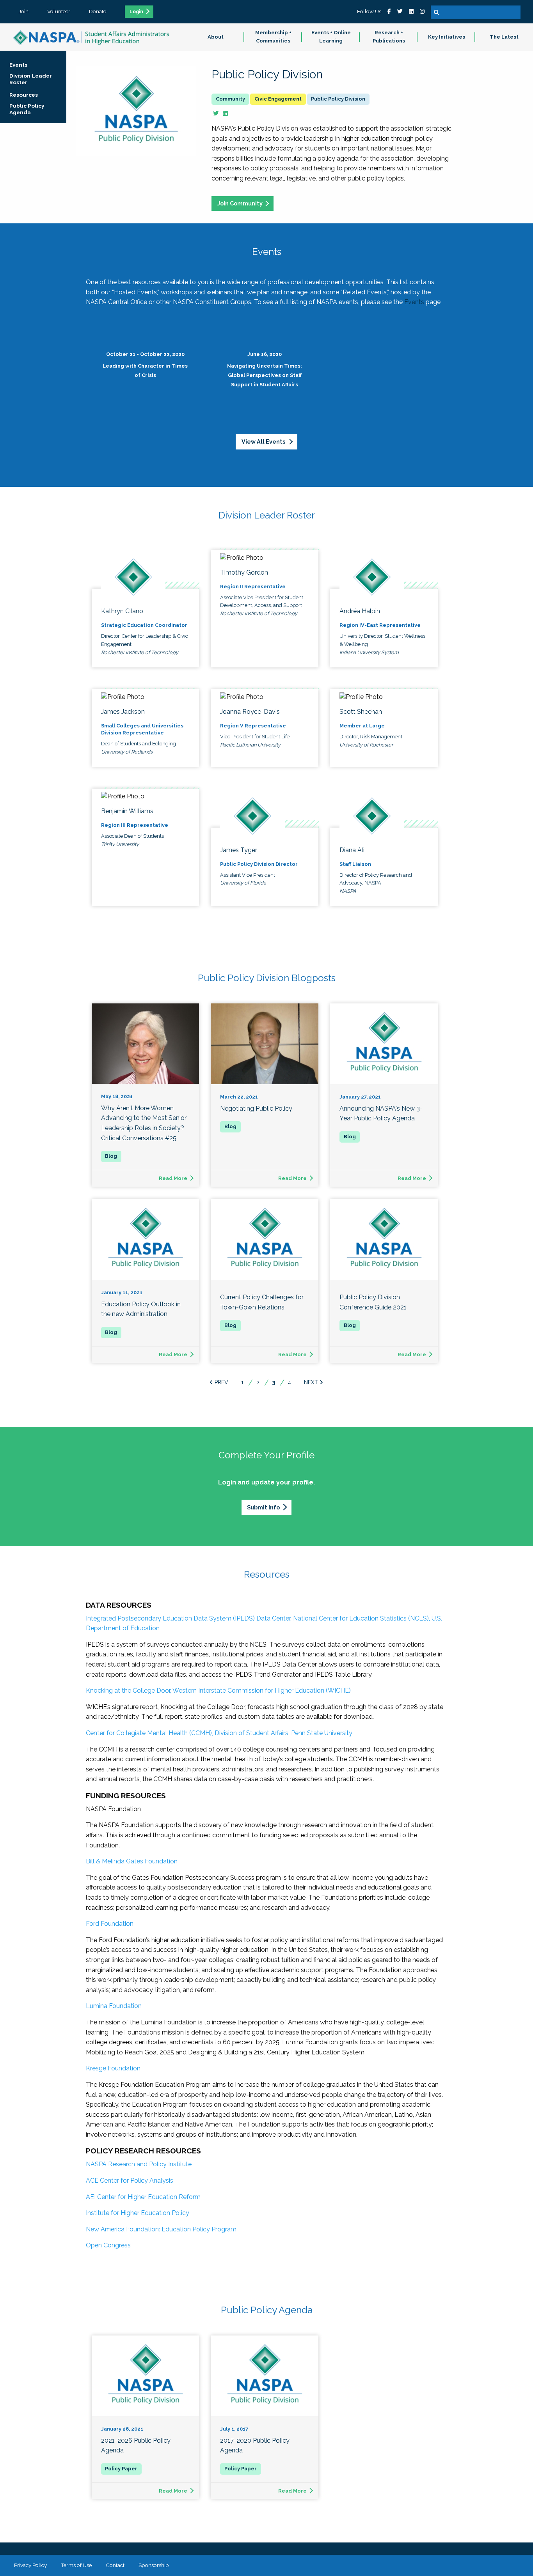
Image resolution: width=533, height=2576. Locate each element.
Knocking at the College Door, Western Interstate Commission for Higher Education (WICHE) (218, 1690)
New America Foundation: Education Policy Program (161, 2229)
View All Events (264, 441)
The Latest (504, 37)
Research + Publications (389, 37)
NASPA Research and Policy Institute (139, 2164)
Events (414, 302)
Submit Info (263, 1507)
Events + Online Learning (331, 37)
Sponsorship (154, 2565)
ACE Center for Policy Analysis (130, 2181)
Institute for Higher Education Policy (138, 2213)
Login (136, 12)
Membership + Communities (273, 37)
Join (24, 11)
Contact (115, 2565)
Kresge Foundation (113, 2068)
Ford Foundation (110, 1924)
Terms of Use (76, 2565)
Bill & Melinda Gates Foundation (132, 1861)
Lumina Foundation (114, 2006)
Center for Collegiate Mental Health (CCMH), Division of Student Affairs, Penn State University (219, 1733)
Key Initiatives (447, 37)
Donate (98, 11)
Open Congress (108, 2245)
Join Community (240, 203)
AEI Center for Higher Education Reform (143, 2197)
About (216, 37)
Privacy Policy (30, 2565)
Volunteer (59, 11)
